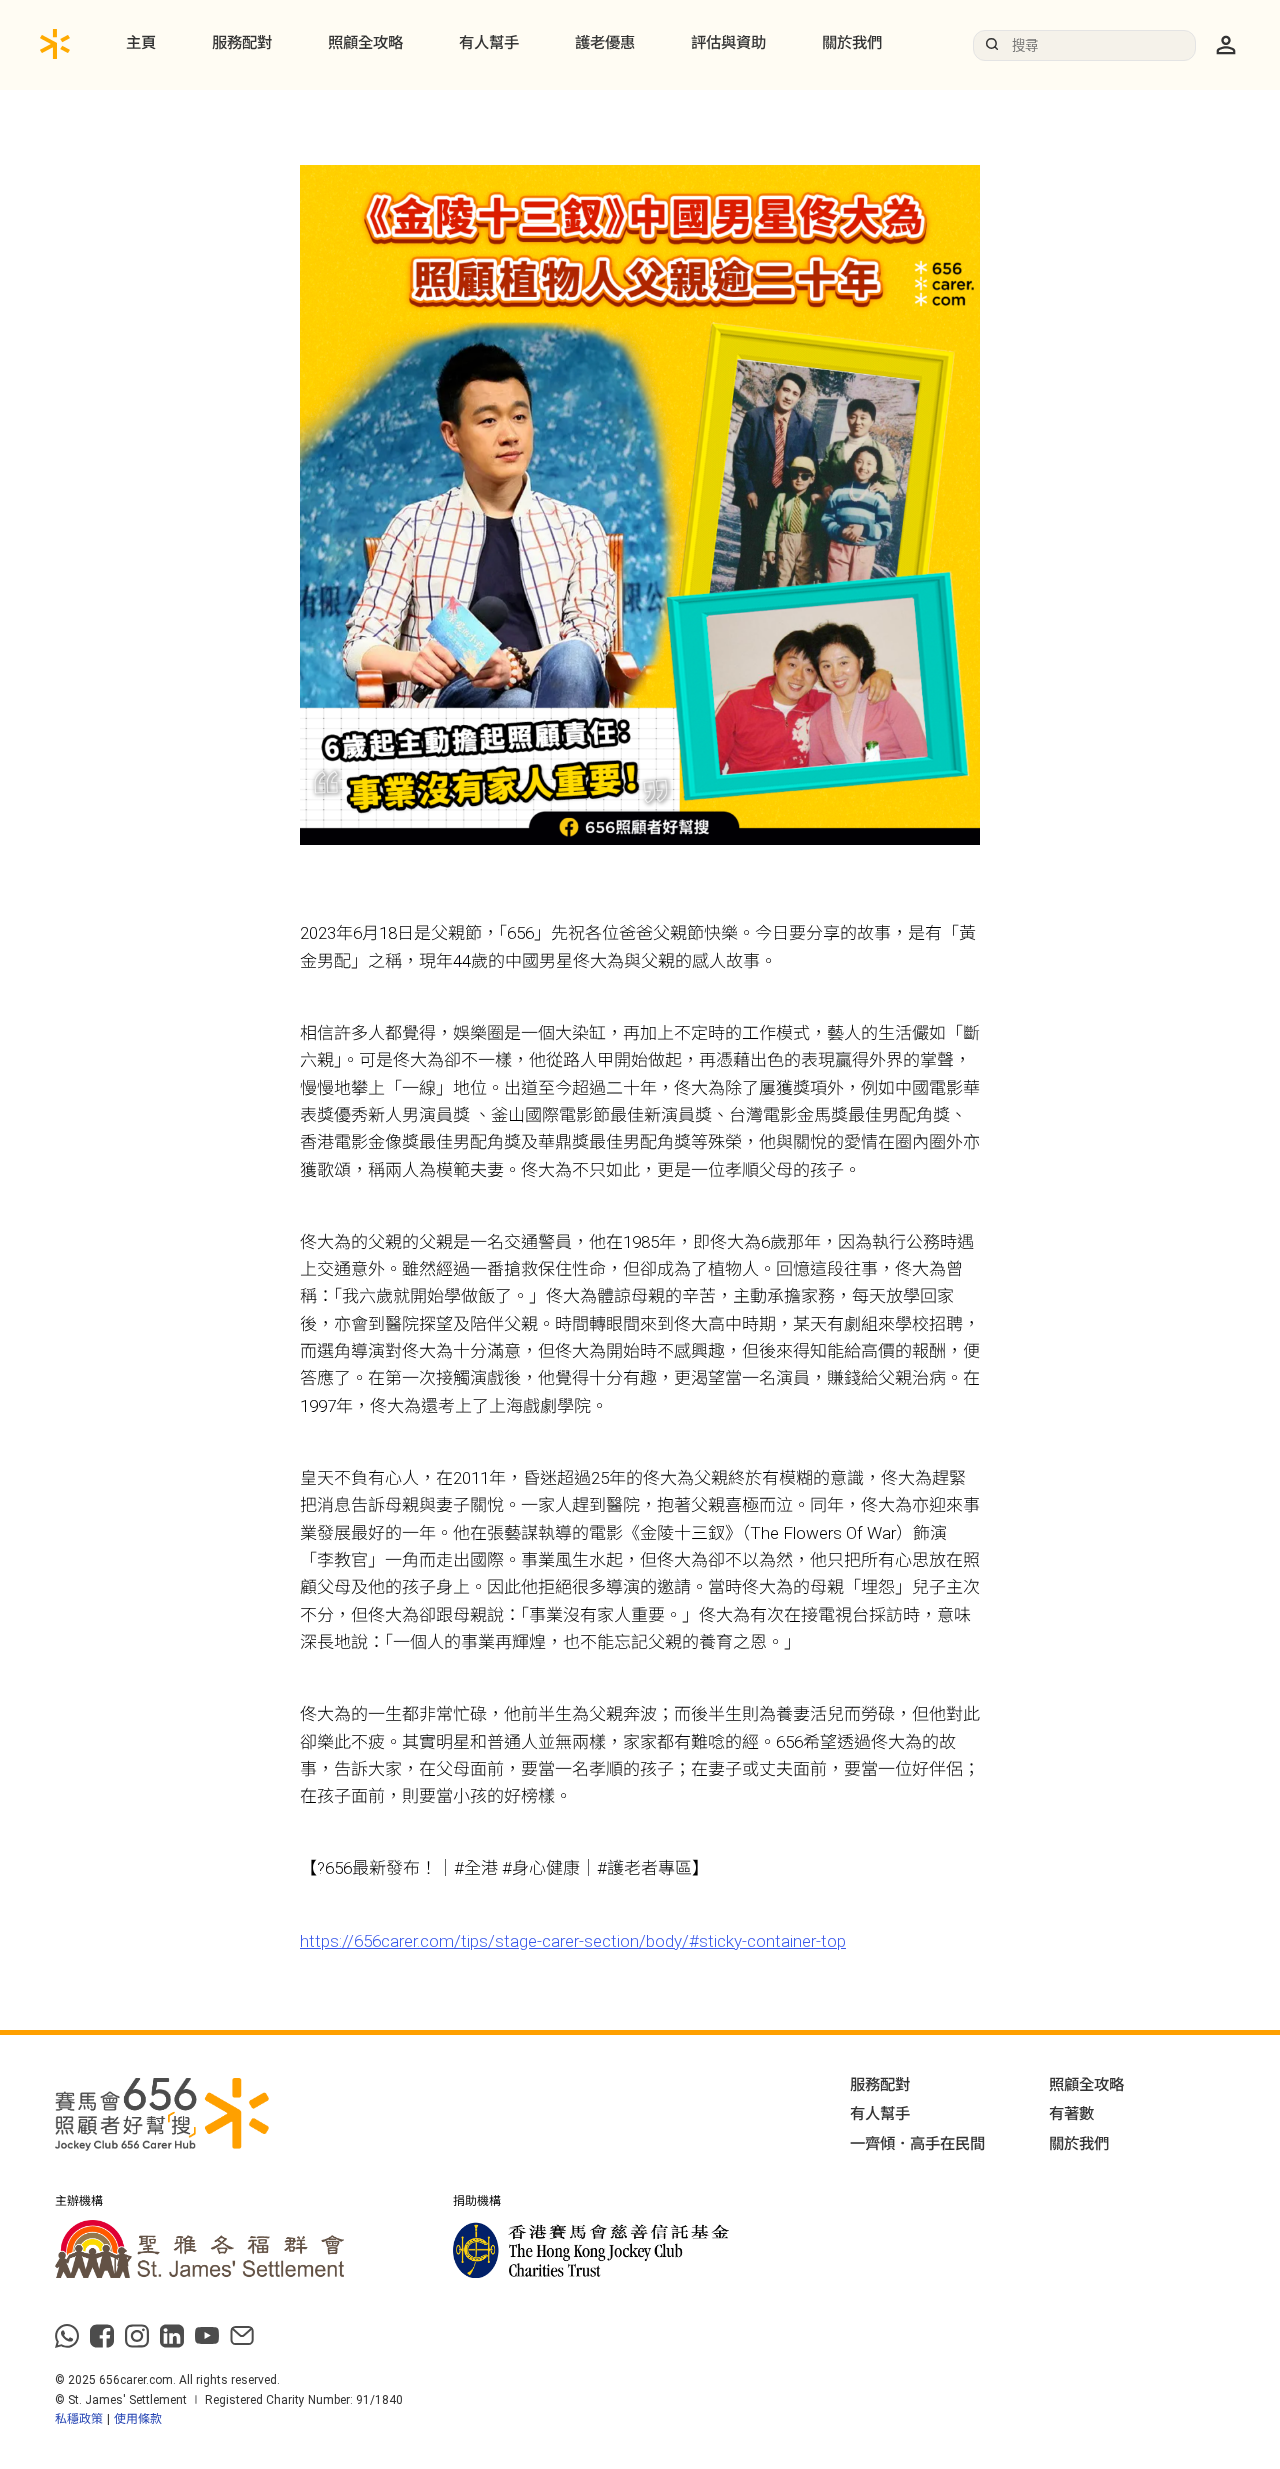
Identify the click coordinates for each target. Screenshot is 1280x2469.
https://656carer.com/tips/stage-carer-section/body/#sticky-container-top (573, 1941)
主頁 (141, 43)
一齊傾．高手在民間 (917, 2144)
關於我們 (852, 43)
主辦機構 (79, 2202)
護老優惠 (605, 43)
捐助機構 (477, 2202)
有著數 (1071, 2114)
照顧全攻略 (365, 43)
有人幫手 (489, 43)
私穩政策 (79, 2419)
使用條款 (138, 2419)
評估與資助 (728, 43)
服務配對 (242, 43)
